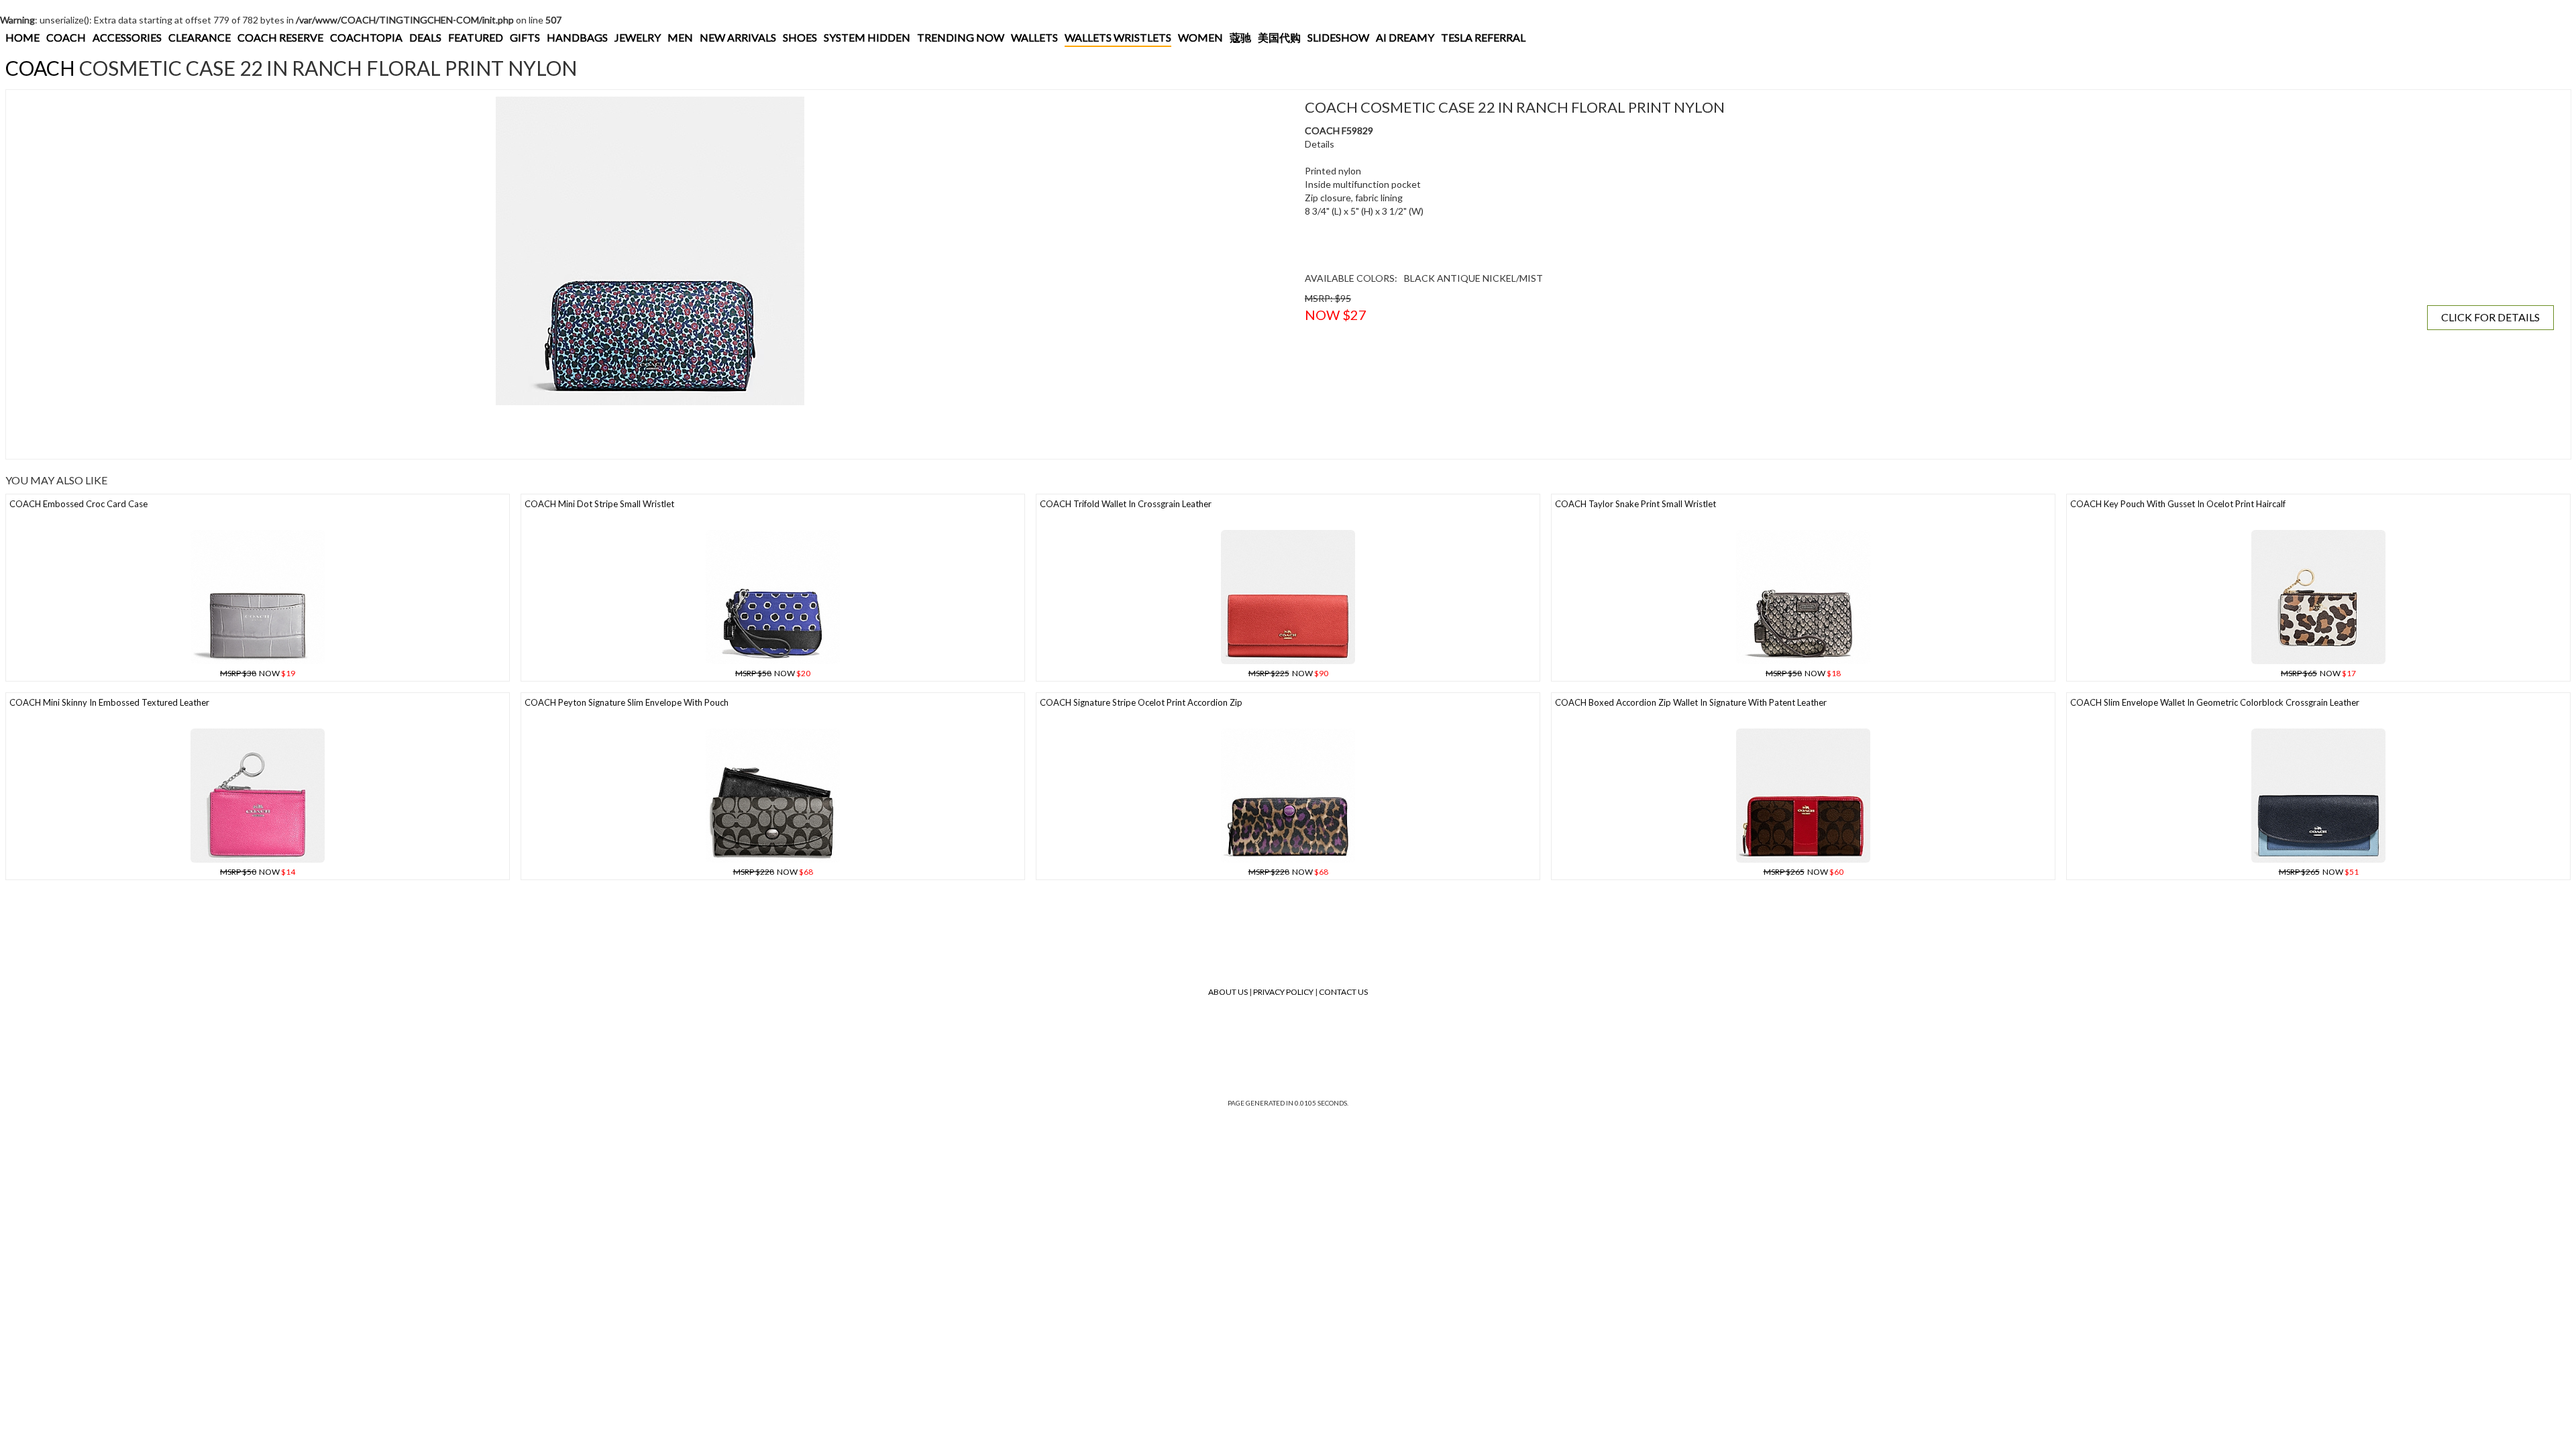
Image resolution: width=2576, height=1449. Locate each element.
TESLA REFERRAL (1483, 37)
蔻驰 (1240, 37)
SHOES (800, 37)
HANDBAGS (577, 37)
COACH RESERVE (280, 37)
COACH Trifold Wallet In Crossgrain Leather (1126, 504)
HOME (22, 37)
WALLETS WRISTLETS (1118, 37)
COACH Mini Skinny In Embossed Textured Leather (109, 702)
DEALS (425, 37)
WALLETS (1034, 37)
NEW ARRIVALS (738, 37)
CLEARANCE (200, 37)
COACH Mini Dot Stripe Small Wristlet (599, 504)
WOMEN (1200, 37)
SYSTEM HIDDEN (867, 37)
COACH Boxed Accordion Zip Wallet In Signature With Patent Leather (1691, 702)
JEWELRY (638, 37)
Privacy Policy (1283, 992)
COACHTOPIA (366, 37)
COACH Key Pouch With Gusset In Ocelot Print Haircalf (2178, 504)
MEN (680, 37)
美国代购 (1279, 37)
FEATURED (476, 37)
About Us (1228, 992)
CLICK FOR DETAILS (2490, 317)
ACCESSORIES (127, 37)
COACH (66, 37)
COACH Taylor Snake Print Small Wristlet (1635, 504)
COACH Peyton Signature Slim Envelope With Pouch (627, 702)
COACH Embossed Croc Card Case (78, 504)
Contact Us (1343, 992)
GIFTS (525, 37)
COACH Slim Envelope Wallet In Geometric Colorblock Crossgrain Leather (2215, 702)
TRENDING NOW (961, 37)
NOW (258, 673)
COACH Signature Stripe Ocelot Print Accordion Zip (1141, 702)
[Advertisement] (258, 432)
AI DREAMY (1405, 37)
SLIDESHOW (1338, 37)
